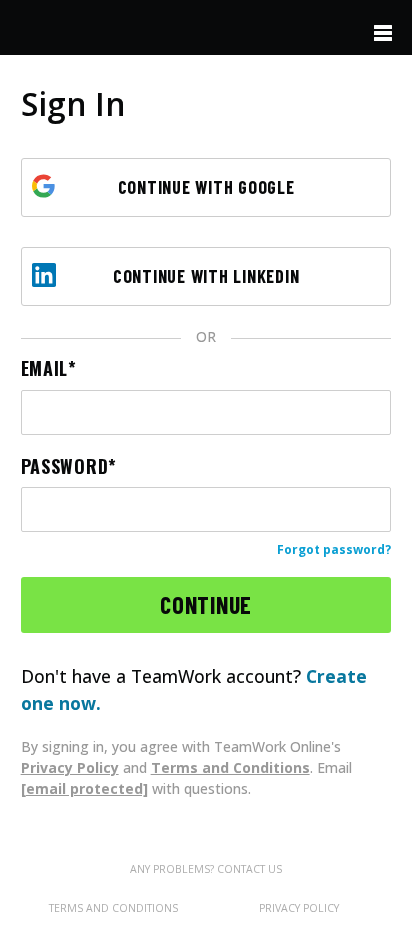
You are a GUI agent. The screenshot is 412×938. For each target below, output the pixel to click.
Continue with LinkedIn (206, 276)
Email (45, 368)
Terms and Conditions (230, 767)
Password (65, 466)
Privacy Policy (70, 767)
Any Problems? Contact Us (206, 869)
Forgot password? (334, 549)
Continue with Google (206, 187)
